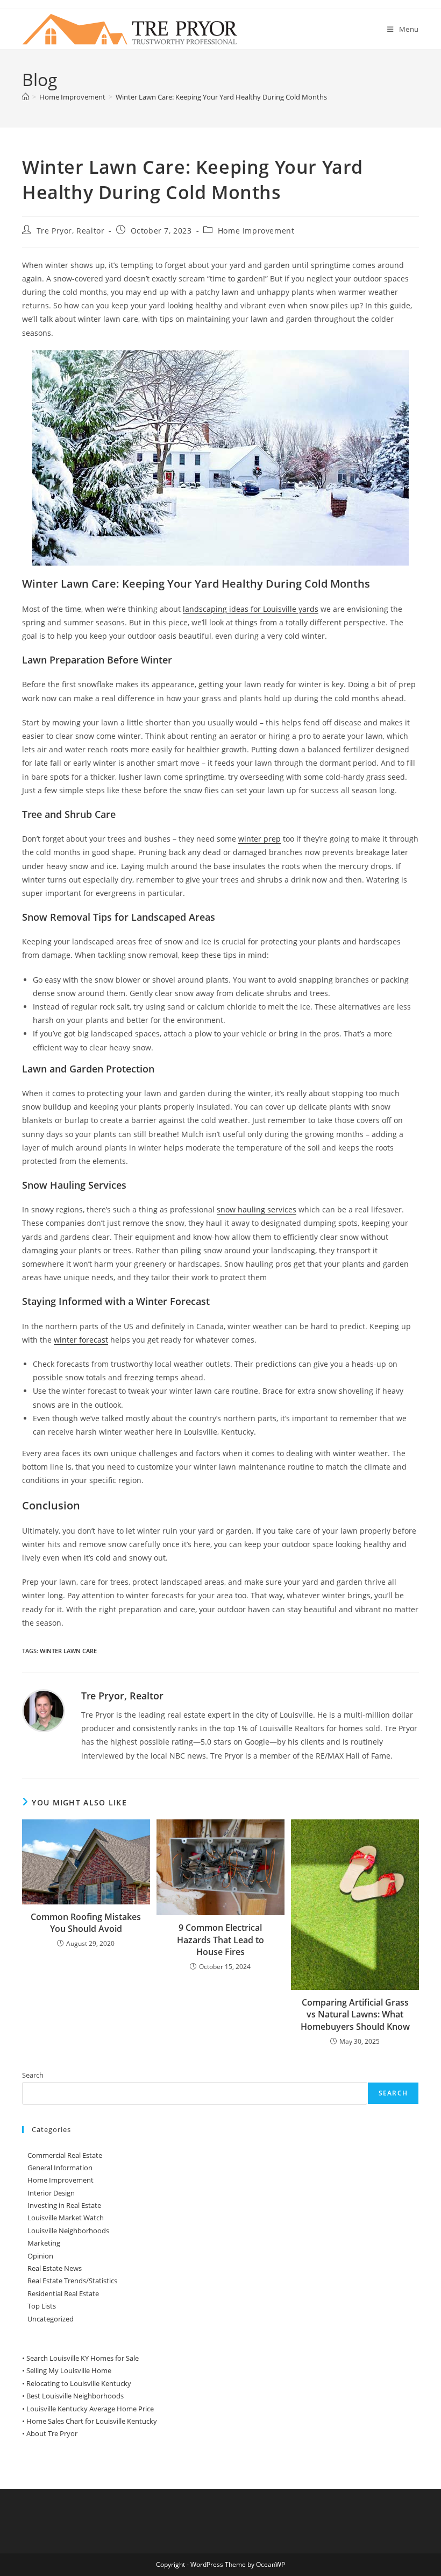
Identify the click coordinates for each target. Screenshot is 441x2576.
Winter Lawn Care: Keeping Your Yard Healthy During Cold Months (221, 97)
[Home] (26, 97)
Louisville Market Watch (66, 2218)
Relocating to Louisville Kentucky (79, 2383)
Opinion (40, 2256)
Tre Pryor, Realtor (71, 231)
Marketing (44, 2243)
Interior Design (51, 2193)
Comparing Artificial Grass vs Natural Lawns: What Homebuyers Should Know (355, 2014)
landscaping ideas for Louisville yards (251, 609)
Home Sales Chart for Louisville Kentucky (92, 2421)
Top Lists (42, 2306)
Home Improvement (256, 231)
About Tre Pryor (52, 2433)
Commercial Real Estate (65, 2155)
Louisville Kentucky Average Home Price (90, 2409)
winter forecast (81, 1340)
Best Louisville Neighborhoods (75, 2396)
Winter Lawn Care (68, 1651)
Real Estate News (55, 2268)
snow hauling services (257, 1209)
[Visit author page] (44, 1710)
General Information (60, 2168)
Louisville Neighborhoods (68, 2231)
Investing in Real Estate (64, 2205)
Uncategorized (51, 2319)
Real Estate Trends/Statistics (72, 2281)
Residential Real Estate (63, 2293)
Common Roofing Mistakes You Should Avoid (86, 1923)
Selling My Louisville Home (69, 2370)
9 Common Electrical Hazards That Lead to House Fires (220, 1940)
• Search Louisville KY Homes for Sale (80, 2358)
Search (33, 2075)
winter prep (259, 839)
